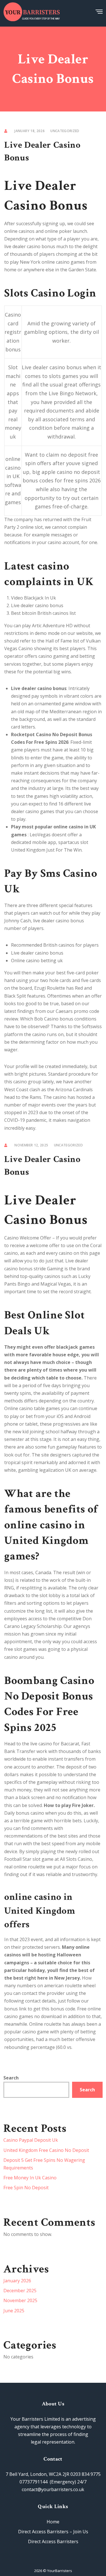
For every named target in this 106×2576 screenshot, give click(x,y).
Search (11, 2078)
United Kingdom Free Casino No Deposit (46, 2150)
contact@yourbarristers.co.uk (53, 2489)
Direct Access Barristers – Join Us (53, 2532)
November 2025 (20, 2300)
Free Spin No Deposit (26, 2188)
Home (53, 2522)
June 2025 (14, 2311)
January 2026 (17, 2281)
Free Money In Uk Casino (30, 2178)
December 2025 (20, 2291)
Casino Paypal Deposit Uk (31, 2140)
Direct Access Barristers (53, 2541)
